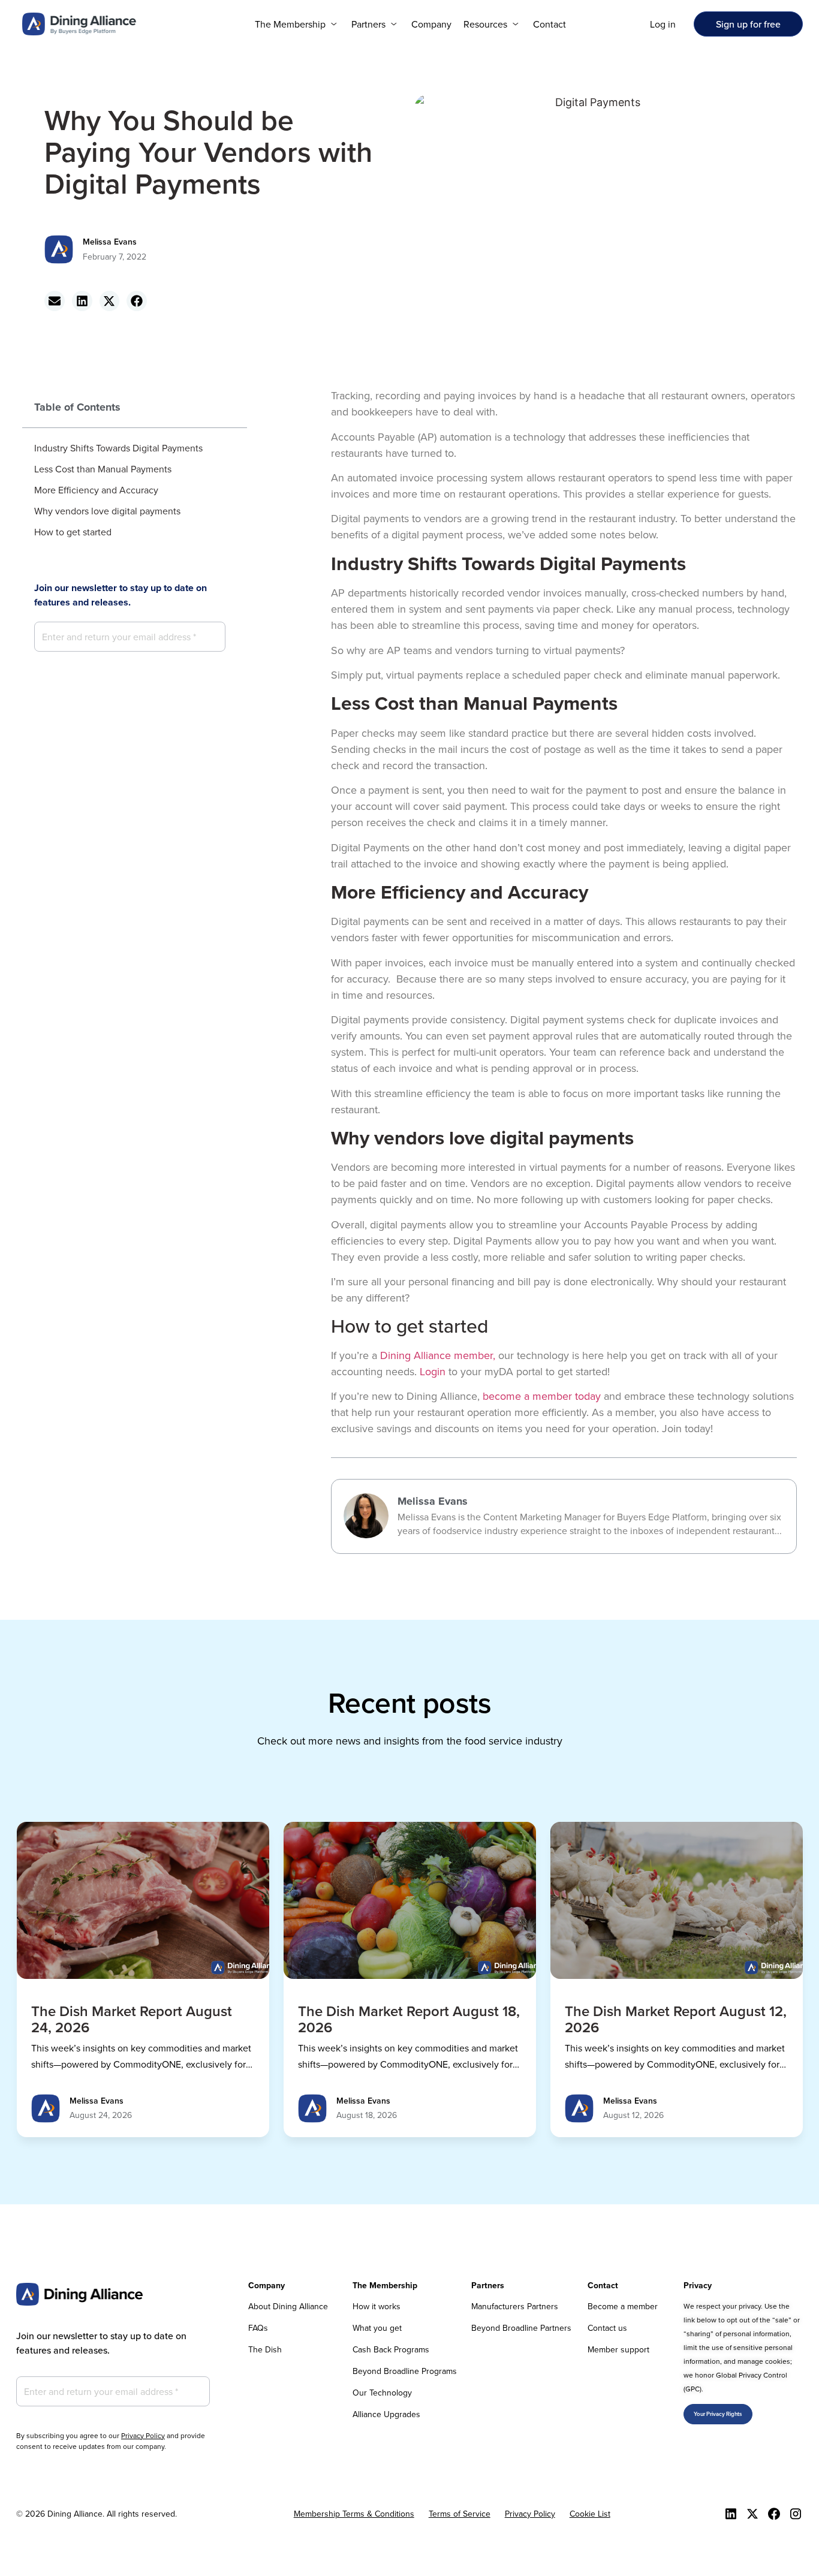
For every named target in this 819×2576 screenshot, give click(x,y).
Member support (618, 2349)
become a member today (542, 1396)
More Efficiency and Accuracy (96, 490)
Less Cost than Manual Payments (103, 469)
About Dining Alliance (288, 2306)
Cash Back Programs (391, 2349)
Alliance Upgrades (386, 2414)
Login (433, 1371)
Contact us (607, 2328)
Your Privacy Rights (718, 2414)
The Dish (265, 2349)
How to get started (73, 532)
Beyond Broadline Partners (521, 2328)
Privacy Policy (143, 2435)
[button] (297, 24)
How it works (377, 2306)
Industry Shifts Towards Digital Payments (118, 448)
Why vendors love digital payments (107, 511)
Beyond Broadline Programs (405, 2371)
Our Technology (382, 2393)
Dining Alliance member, (438, 1355)
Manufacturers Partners (515, 2306)
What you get (377, 2328)
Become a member (623, 2306)
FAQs (258, 2328)
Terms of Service (460, 2514)
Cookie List (590, 2514)
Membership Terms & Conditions (354, 2514)
